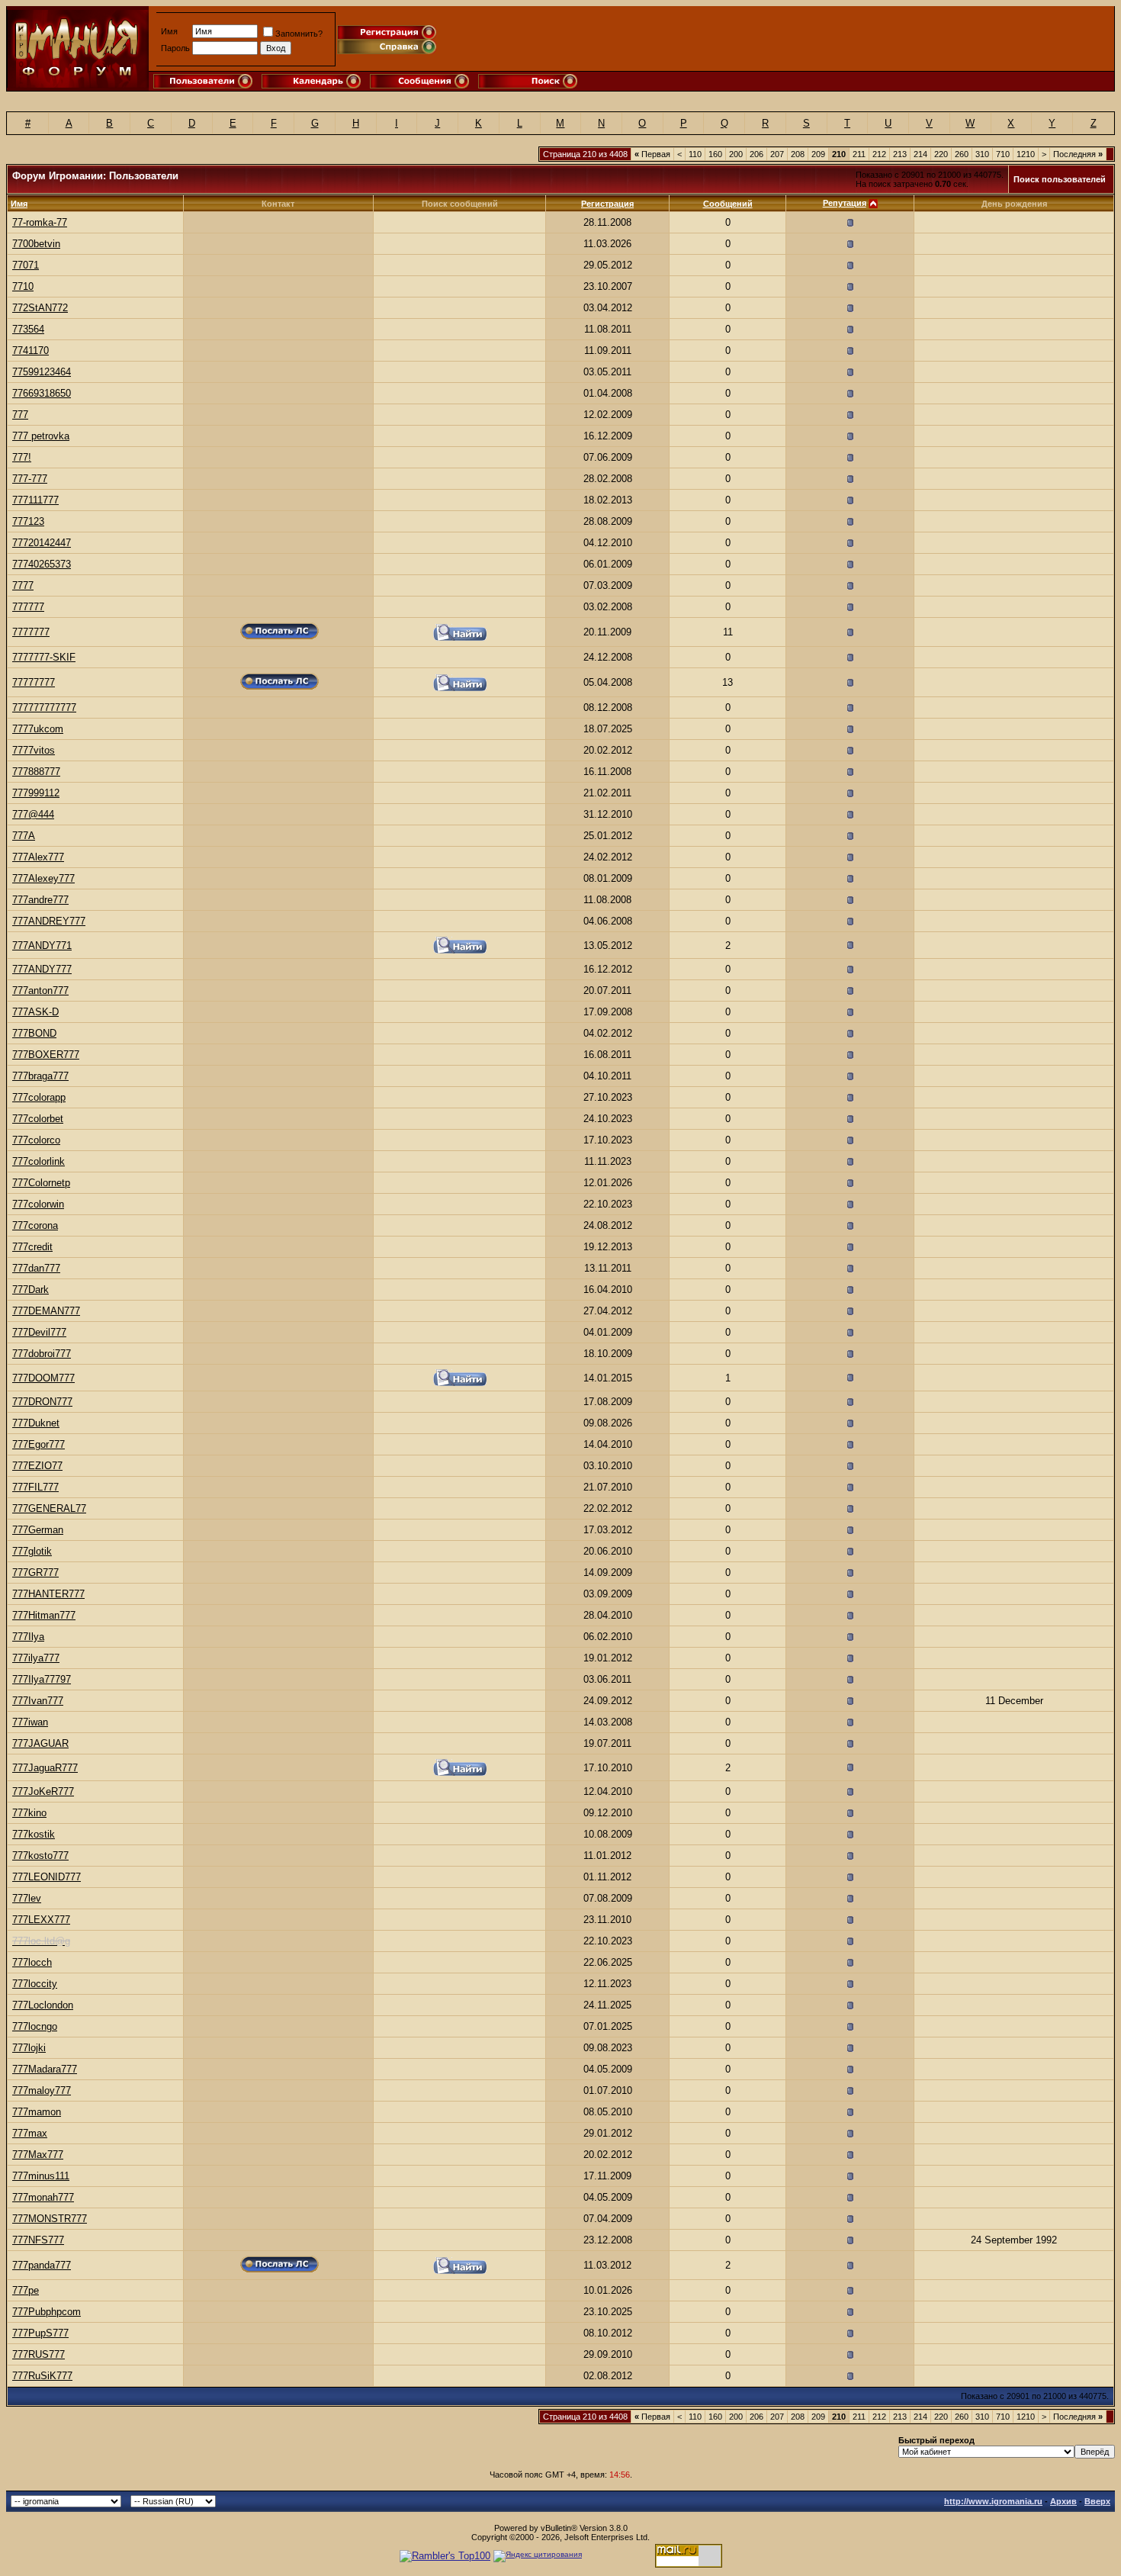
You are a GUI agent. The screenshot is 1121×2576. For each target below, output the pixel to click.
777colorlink (39, 1161)
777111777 (35, 500)
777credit (32, 1247)
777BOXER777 (46, 1055)
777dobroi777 (42, 1354)
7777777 (31, 632)
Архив (1063, 2501)
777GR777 (35, 1573)
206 (756, 154)
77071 (26, 265)
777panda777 (42, 2265)
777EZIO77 (37, 1466)
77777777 (34, 682)
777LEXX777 (41, 1920)
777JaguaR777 (45, 1768)
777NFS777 (38, 2240)
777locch (32, 1962)
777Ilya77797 (42, 1679)
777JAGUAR (40, 1743)
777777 (28, 607)
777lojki (29, 2048)
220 (941, 154)
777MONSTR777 (50, 2219)
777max (30, 2133)
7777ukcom (38, 729)
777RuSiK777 (42, 2376)
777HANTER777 (48, 1594)
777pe (26, 2290)
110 (695, 154)
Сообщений (728, 204)
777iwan (30, 1722)
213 (900, 154)
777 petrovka (41, 436)
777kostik (34, 1834)
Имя (169, 31)
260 (962, 154)
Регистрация (607, 204)
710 (1003, 154)
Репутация (845, 203)
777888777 (36, 772)
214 (920, 154)
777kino (29, 1813)
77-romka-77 (40, 222)
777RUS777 (39, 2354)
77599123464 (42, 372)
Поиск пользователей (1060, 179)
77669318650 (42, 393)
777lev (27, 1898)
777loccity (35, 1984)
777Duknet (36, 1423)
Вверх (1097, 2501)
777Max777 (38, 2155)
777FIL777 (35, 1487)
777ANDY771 (42, 945)
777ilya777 (36, 1658)
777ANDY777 (42, 969)
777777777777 (44, 708)
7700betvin (36, 244)
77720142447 (42, 543)
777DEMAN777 (46, 1311)
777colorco (36, 1140)
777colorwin (38, 1204)
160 (715, 154)
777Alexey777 (43, 878)
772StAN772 (40, 308)
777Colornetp (41, 1183)
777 (20, 415)
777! (22, 457)
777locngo (35, 2026)
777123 (28, 521)
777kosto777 (40, 1856)
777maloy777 (42, 2090)
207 (777, 154)
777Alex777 (38, 857)
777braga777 (40, 1076)
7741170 (31, 351)
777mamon (37, 2112)
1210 (1026, 154)
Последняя (1078, 154)
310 (982, 154)
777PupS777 (40, 2333)
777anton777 (40, 991)
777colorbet (38, 1119)
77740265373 (42, 564)
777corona (35, 1225)
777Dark (31, 1290)
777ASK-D (35, 1012)
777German (38, 1530)
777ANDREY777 (49, 921)
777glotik (32, 1551)
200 (736, 154)
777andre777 (40, 900)
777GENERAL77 (49, 1508)
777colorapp (39, 1097)
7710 (23, 286)
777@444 (33, 814)
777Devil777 (39, 1332)
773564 (28, 329)
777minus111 (41, 2176)
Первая (652, 154)
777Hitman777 (44, 1615)
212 (879, 154)
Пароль (175, 48)
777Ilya (28, 1637)
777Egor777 (39, 1444)
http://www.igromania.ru (993, 2501)
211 (859, 154)
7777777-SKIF (44, 657)
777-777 (30, 479)
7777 (23, 585)
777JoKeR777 (43, 1791)
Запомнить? (299, 34)
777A (24, 836)
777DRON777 (42, 1402)
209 (818, 154)
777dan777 (36, 1268)
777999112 (36, 793)
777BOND (34, 1033)
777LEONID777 (47, 1877)
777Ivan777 (38, 1701)
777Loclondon (43, 2005)
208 (798, 154)
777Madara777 (45, 2069)
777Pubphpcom (47, 2312)
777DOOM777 (43, 1378)
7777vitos (34, 750)
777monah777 (43, 2197)
